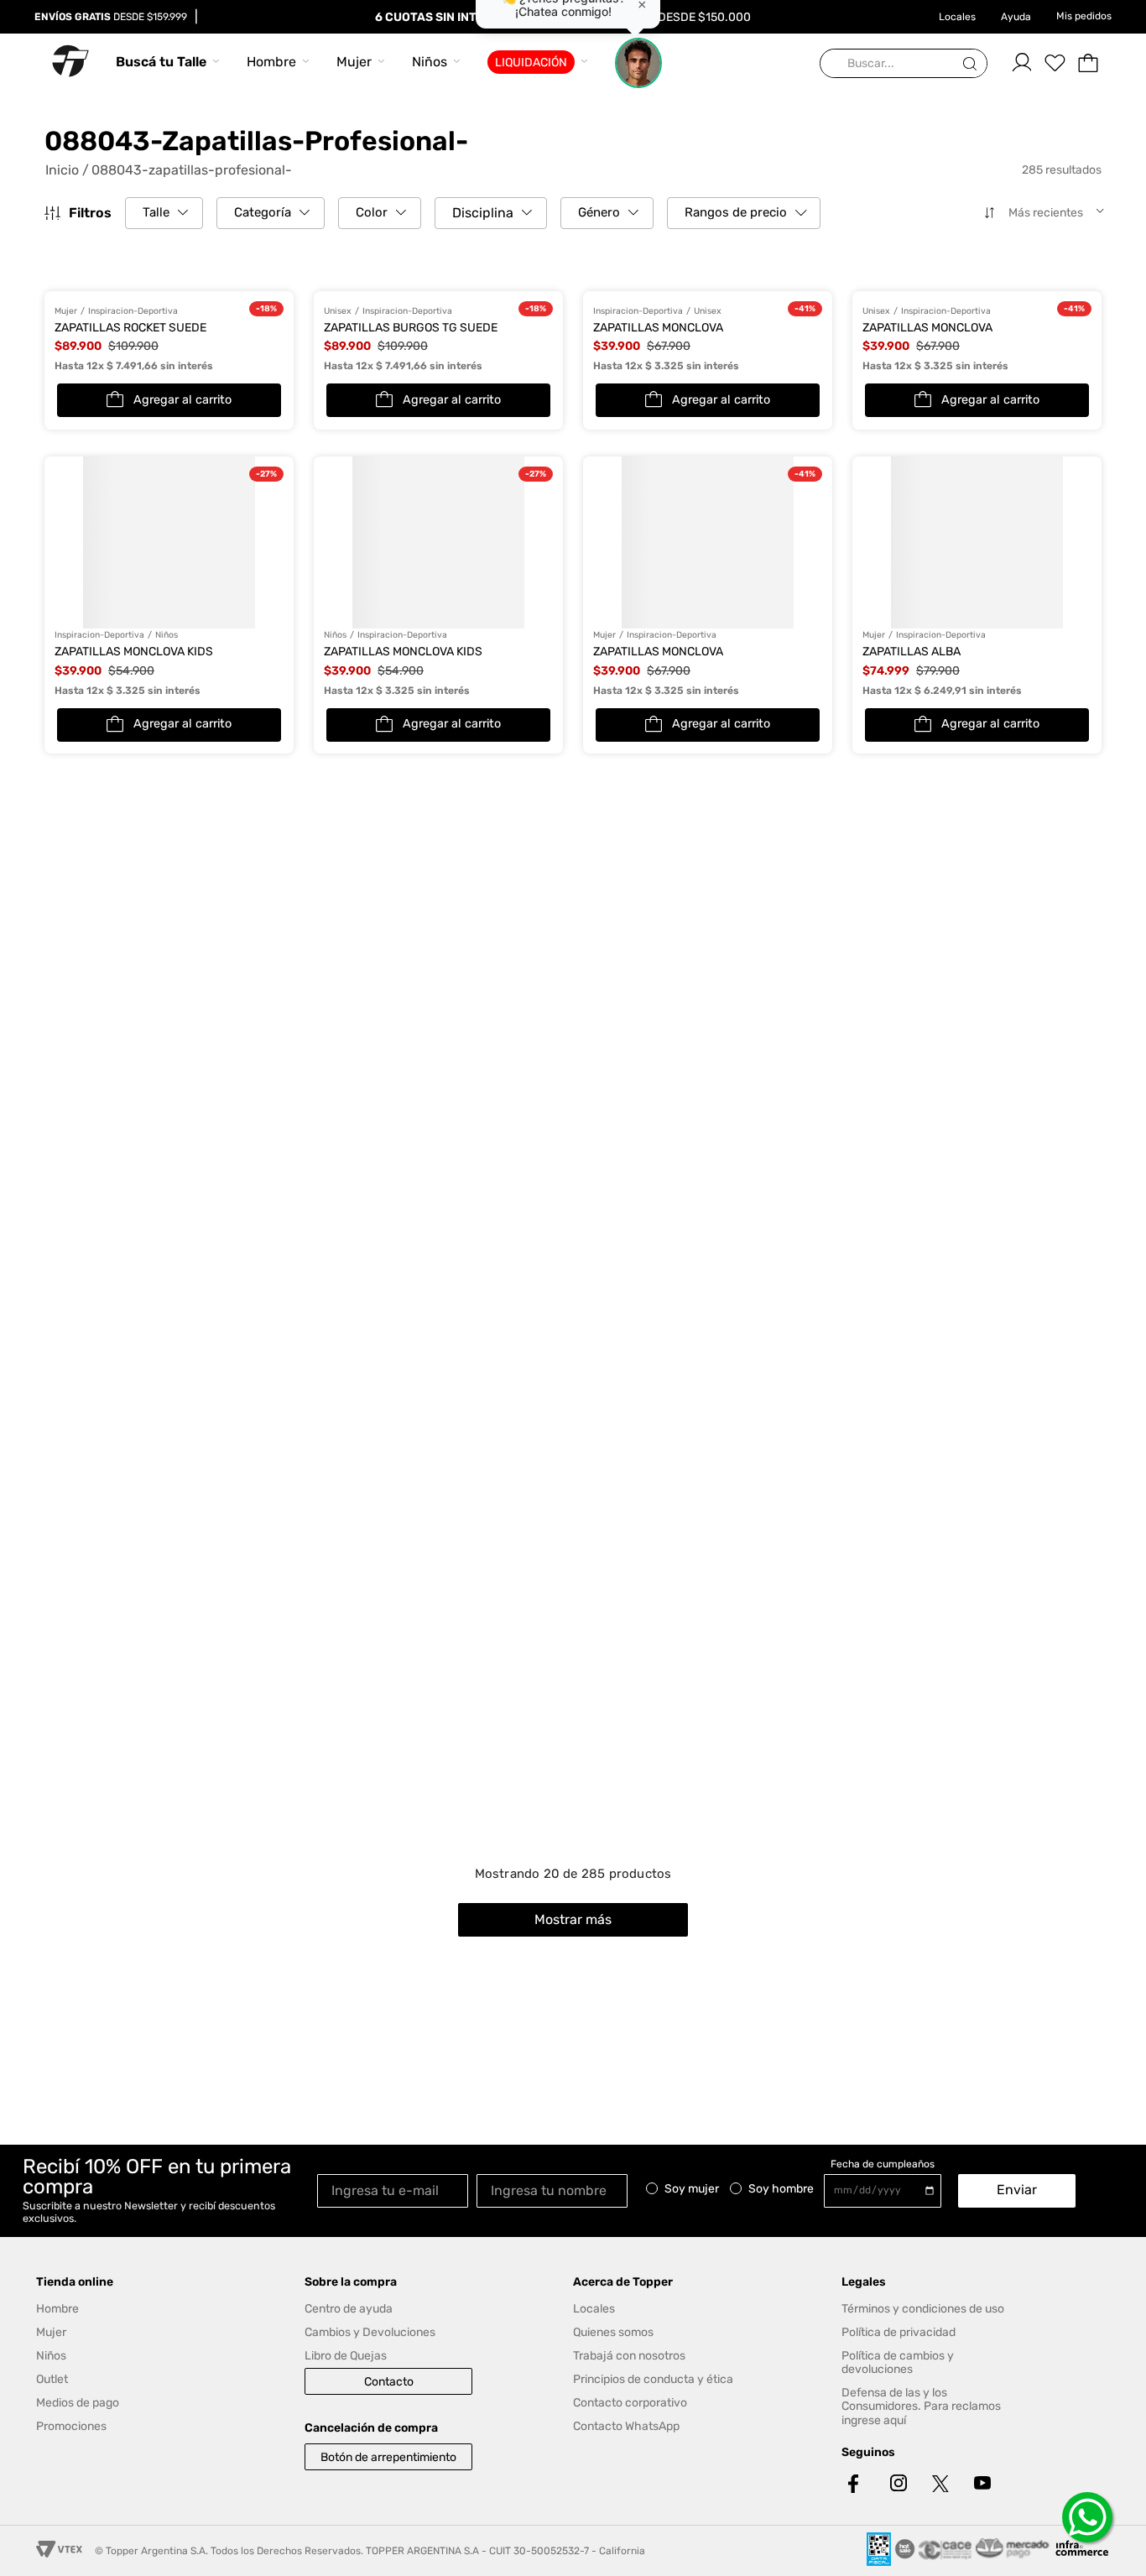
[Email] (397, 2190)
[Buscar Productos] (973, 64)
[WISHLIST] (1055, 63)
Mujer (354, 62)
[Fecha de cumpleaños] (887, 2191)
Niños (430, 62)
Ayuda (1016, 17)
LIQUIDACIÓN (531, 63)
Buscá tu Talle (161, 62)
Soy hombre (781, 2189)
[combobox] (904, 64)
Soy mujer (692, 2189)
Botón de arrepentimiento (388, 2457)
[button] (164, 213)
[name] (556, 2190)
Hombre (271, 62)
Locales (957, 17)
